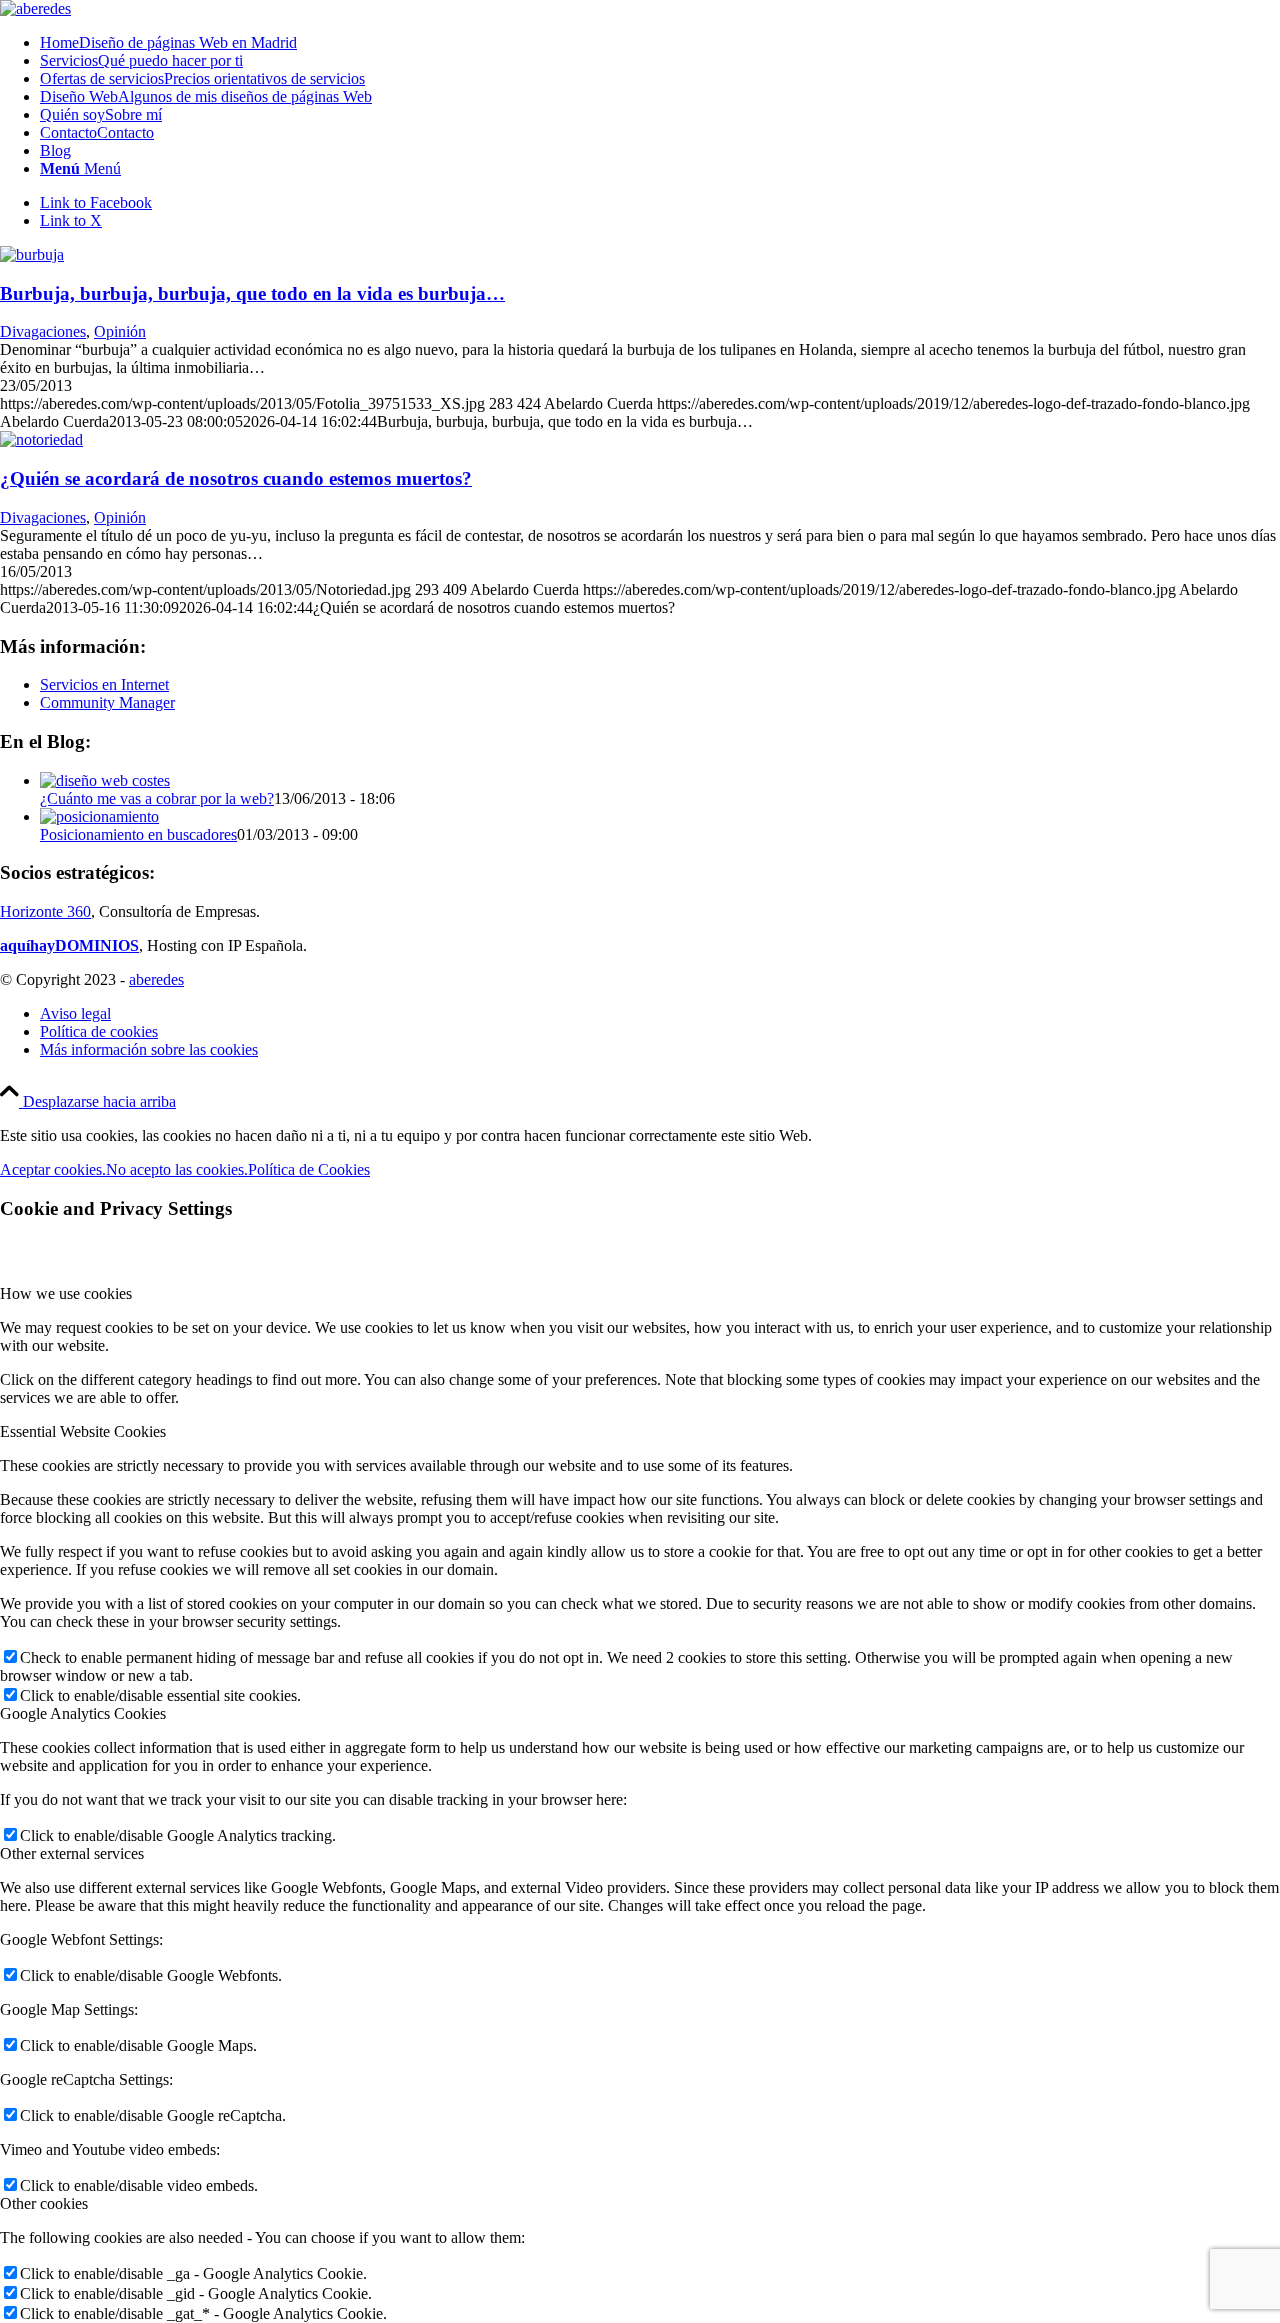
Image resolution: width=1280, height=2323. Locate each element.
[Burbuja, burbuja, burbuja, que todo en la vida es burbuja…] (32, 254)
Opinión (120, 331)
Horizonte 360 (45, 911)
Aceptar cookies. (53, 1169)
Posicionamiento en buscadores (138, 834)
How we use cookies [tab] (66, 1293)
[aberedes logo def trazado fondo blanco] (35, 8)
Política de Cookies (309, 1169)
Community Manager (107, 702)
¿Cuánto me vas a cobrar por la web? (157, 798)
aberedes (156, 979)
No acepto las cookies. (177, 1169)
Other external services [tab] (72, 1853)
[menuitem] (660, 43)
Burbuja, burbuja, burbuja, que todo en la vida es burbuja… (252, 293)
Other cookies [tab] (44, 2203)
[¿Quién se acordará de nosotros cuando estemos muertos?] (41, 439)
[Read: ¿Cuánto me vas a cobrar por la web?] (105, 780)
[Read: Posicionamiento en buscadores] (99, 816)
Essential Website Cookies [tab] (83, 1431)
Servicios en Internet (104, 684)
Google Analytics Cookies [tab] (83, 1713)
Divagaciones (43, 331)
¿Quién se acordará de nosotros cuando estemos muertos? (236, 478)
